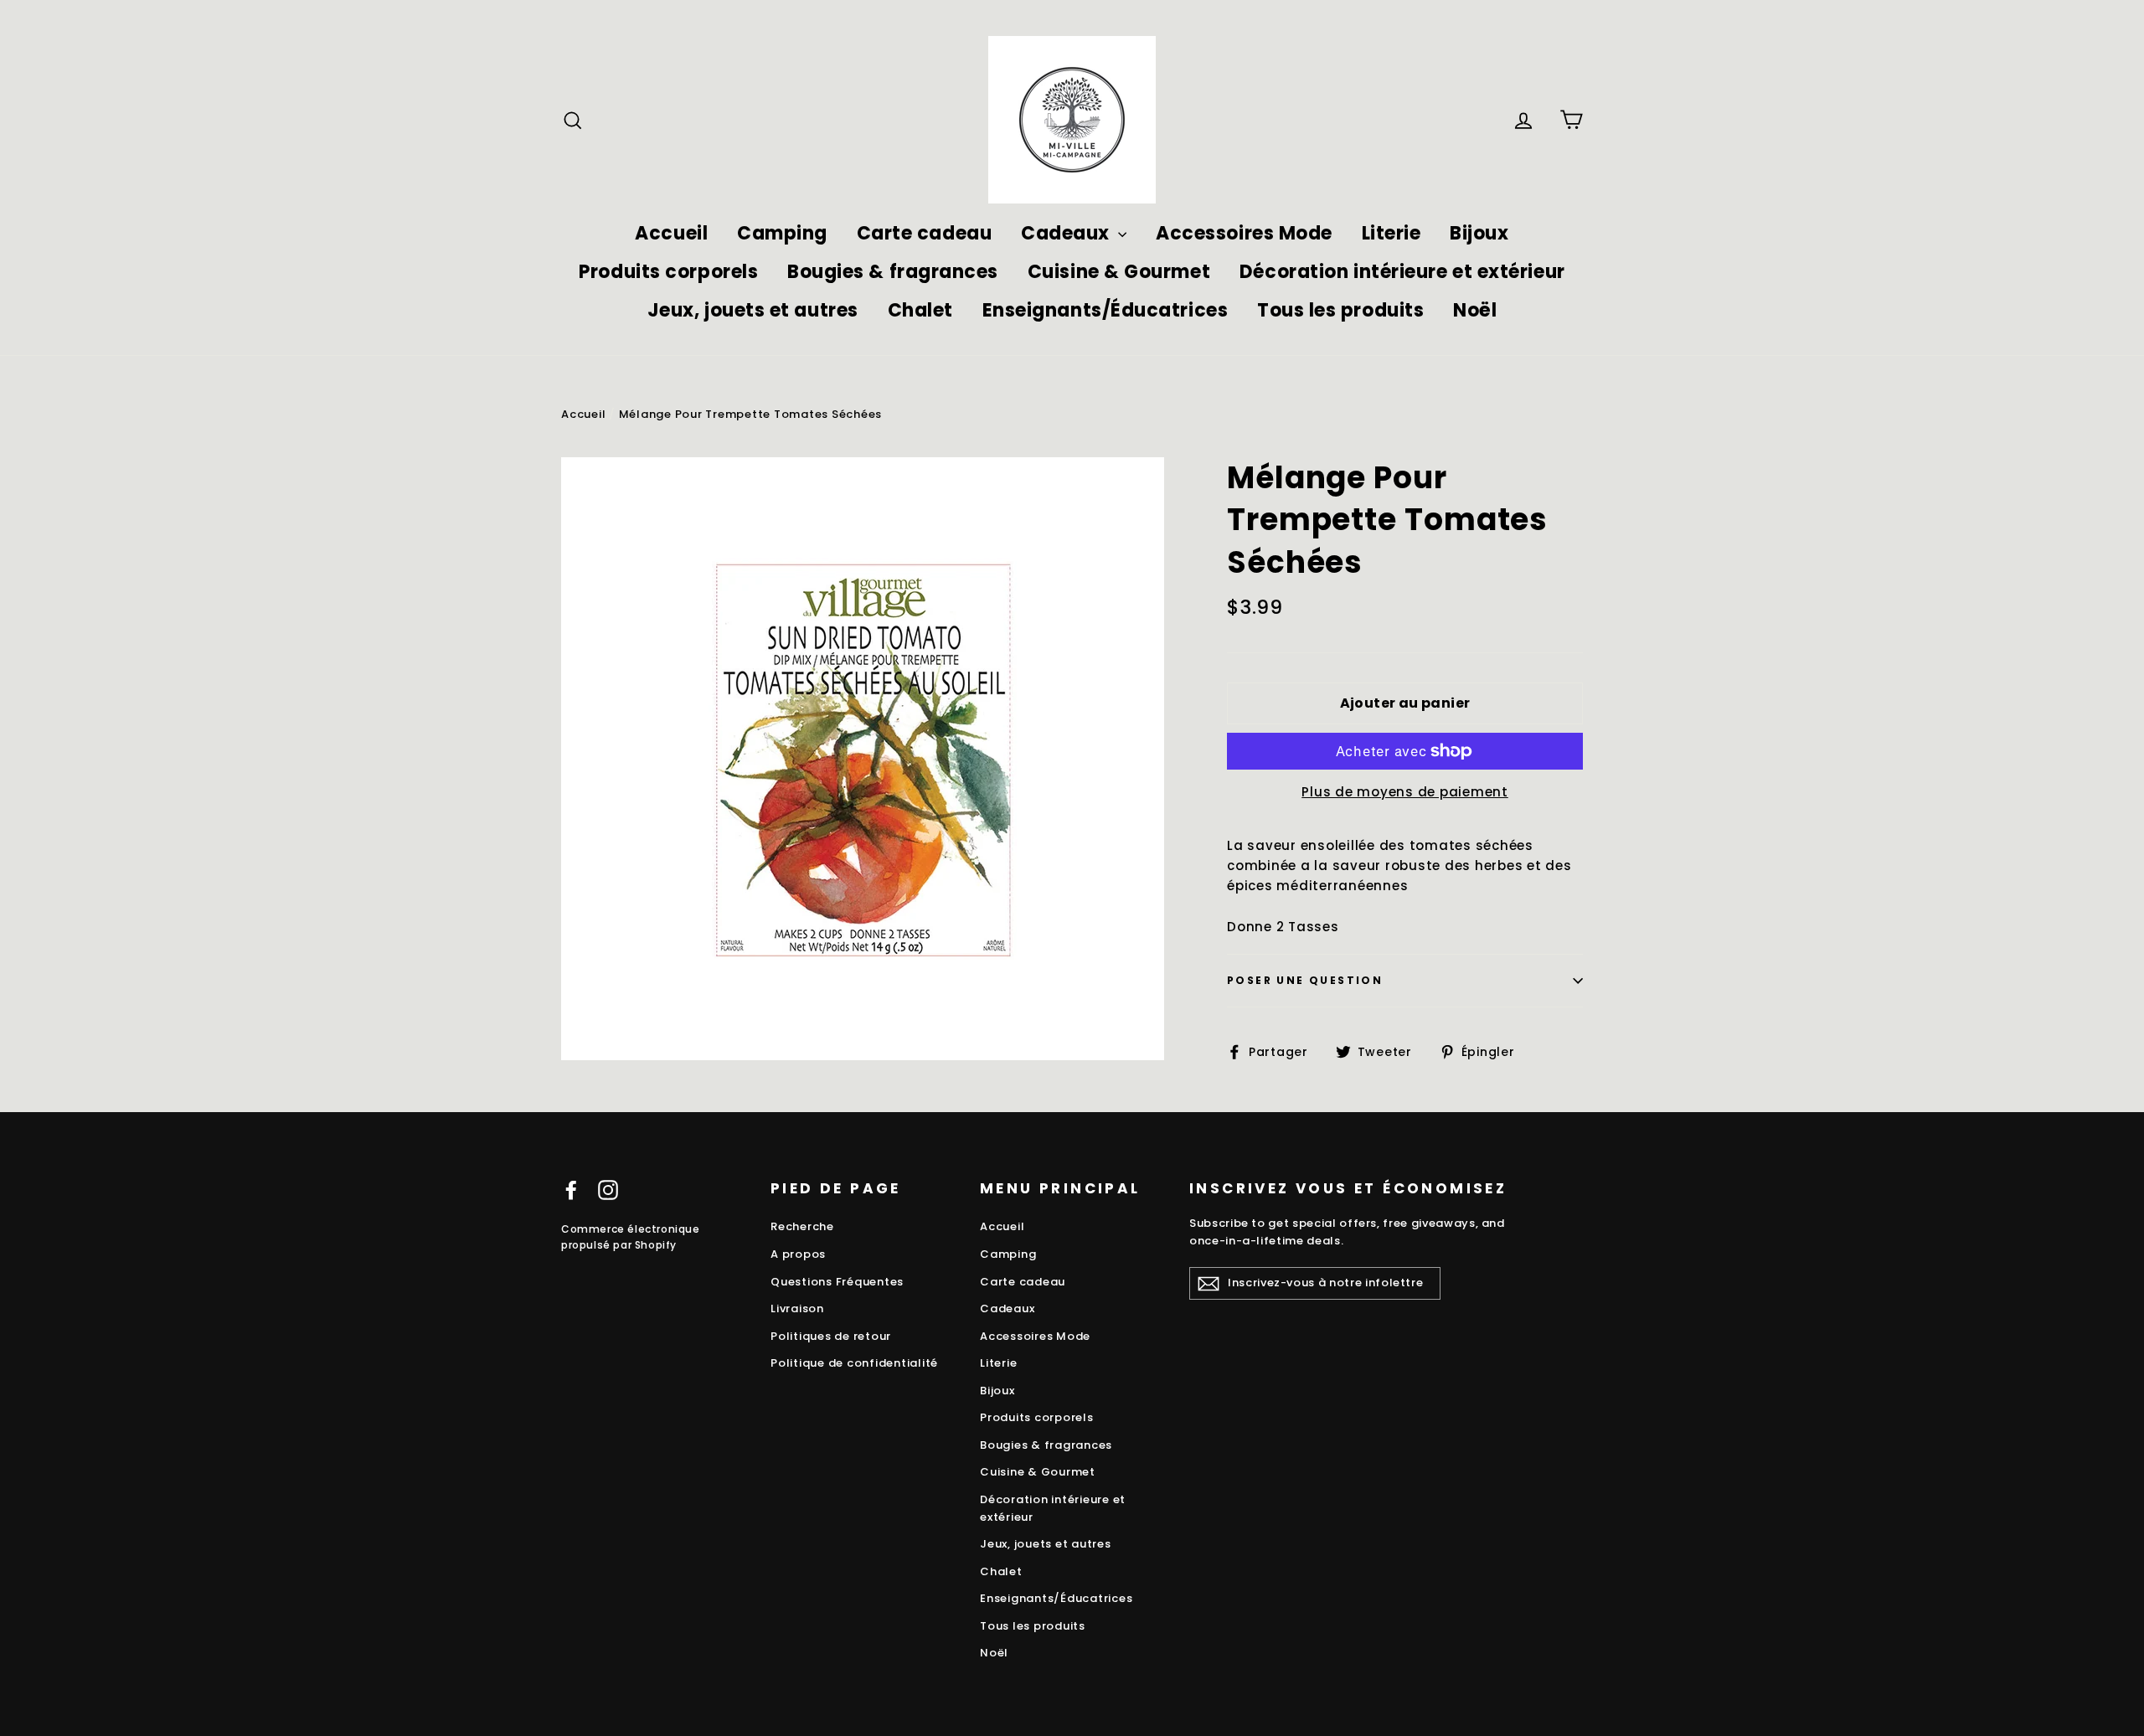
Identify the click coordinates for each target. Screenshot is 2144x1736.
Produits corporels (668, 272)
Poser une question (1305, 980)
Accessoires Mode (1244, 233)
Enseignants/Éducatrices (1105, 310)
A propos (798, 1254)
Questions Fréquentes (837, 1282)
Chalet (920, 310)
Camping (782, 233)
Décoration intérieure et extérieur (1402, 272)
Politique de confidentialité (854, 1363)
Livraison (797, 1308)
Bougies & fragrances (893, 272)
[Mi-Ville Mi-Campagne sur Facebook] (571, 1190)
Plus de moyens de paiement (1405, 792)
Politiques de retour (831, 1336)
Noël (1475, 310)
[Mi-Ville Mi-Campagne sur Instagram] (608, 1190)
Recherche (802, 1226)
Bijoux (1479, 233)
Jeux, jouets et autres (753, 310)
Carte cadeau (925, 233)
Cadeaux (1067, 233)
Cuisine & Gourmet (1119, 272)
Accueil (671, 233)
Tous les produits (1340, 310)
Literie (1392, 233)
